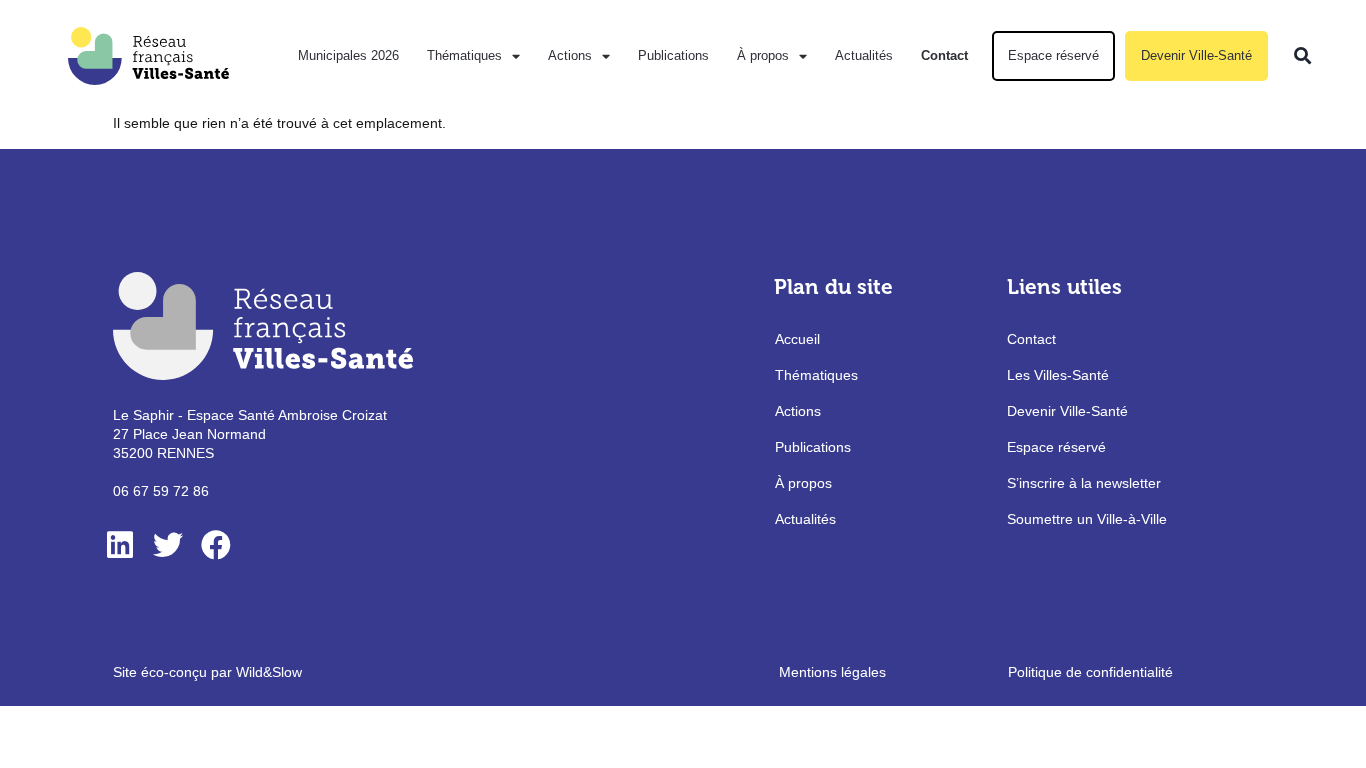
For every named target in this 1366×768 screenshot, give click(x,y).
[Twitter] (168, 545)
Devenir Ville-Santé (1196, 55)
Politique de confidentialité (1090, 672)
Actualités (864, 55)
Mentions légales (832, 672)
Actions (570, 55)
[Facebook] (216, 545)
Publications (673, 55)
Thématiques (464, 55)
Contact (944, 55)
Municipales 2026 (348, 55)
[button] (1302, 56)
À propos (763, 55)
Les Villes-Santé (1058, 375)
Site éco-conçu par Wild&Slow (207, 672)
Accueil (797, 339)
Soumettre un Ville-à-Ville (1087, 519)
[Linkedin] (120, 545)
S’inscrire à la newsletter (1084, 483)
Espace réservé (1053, 55)
